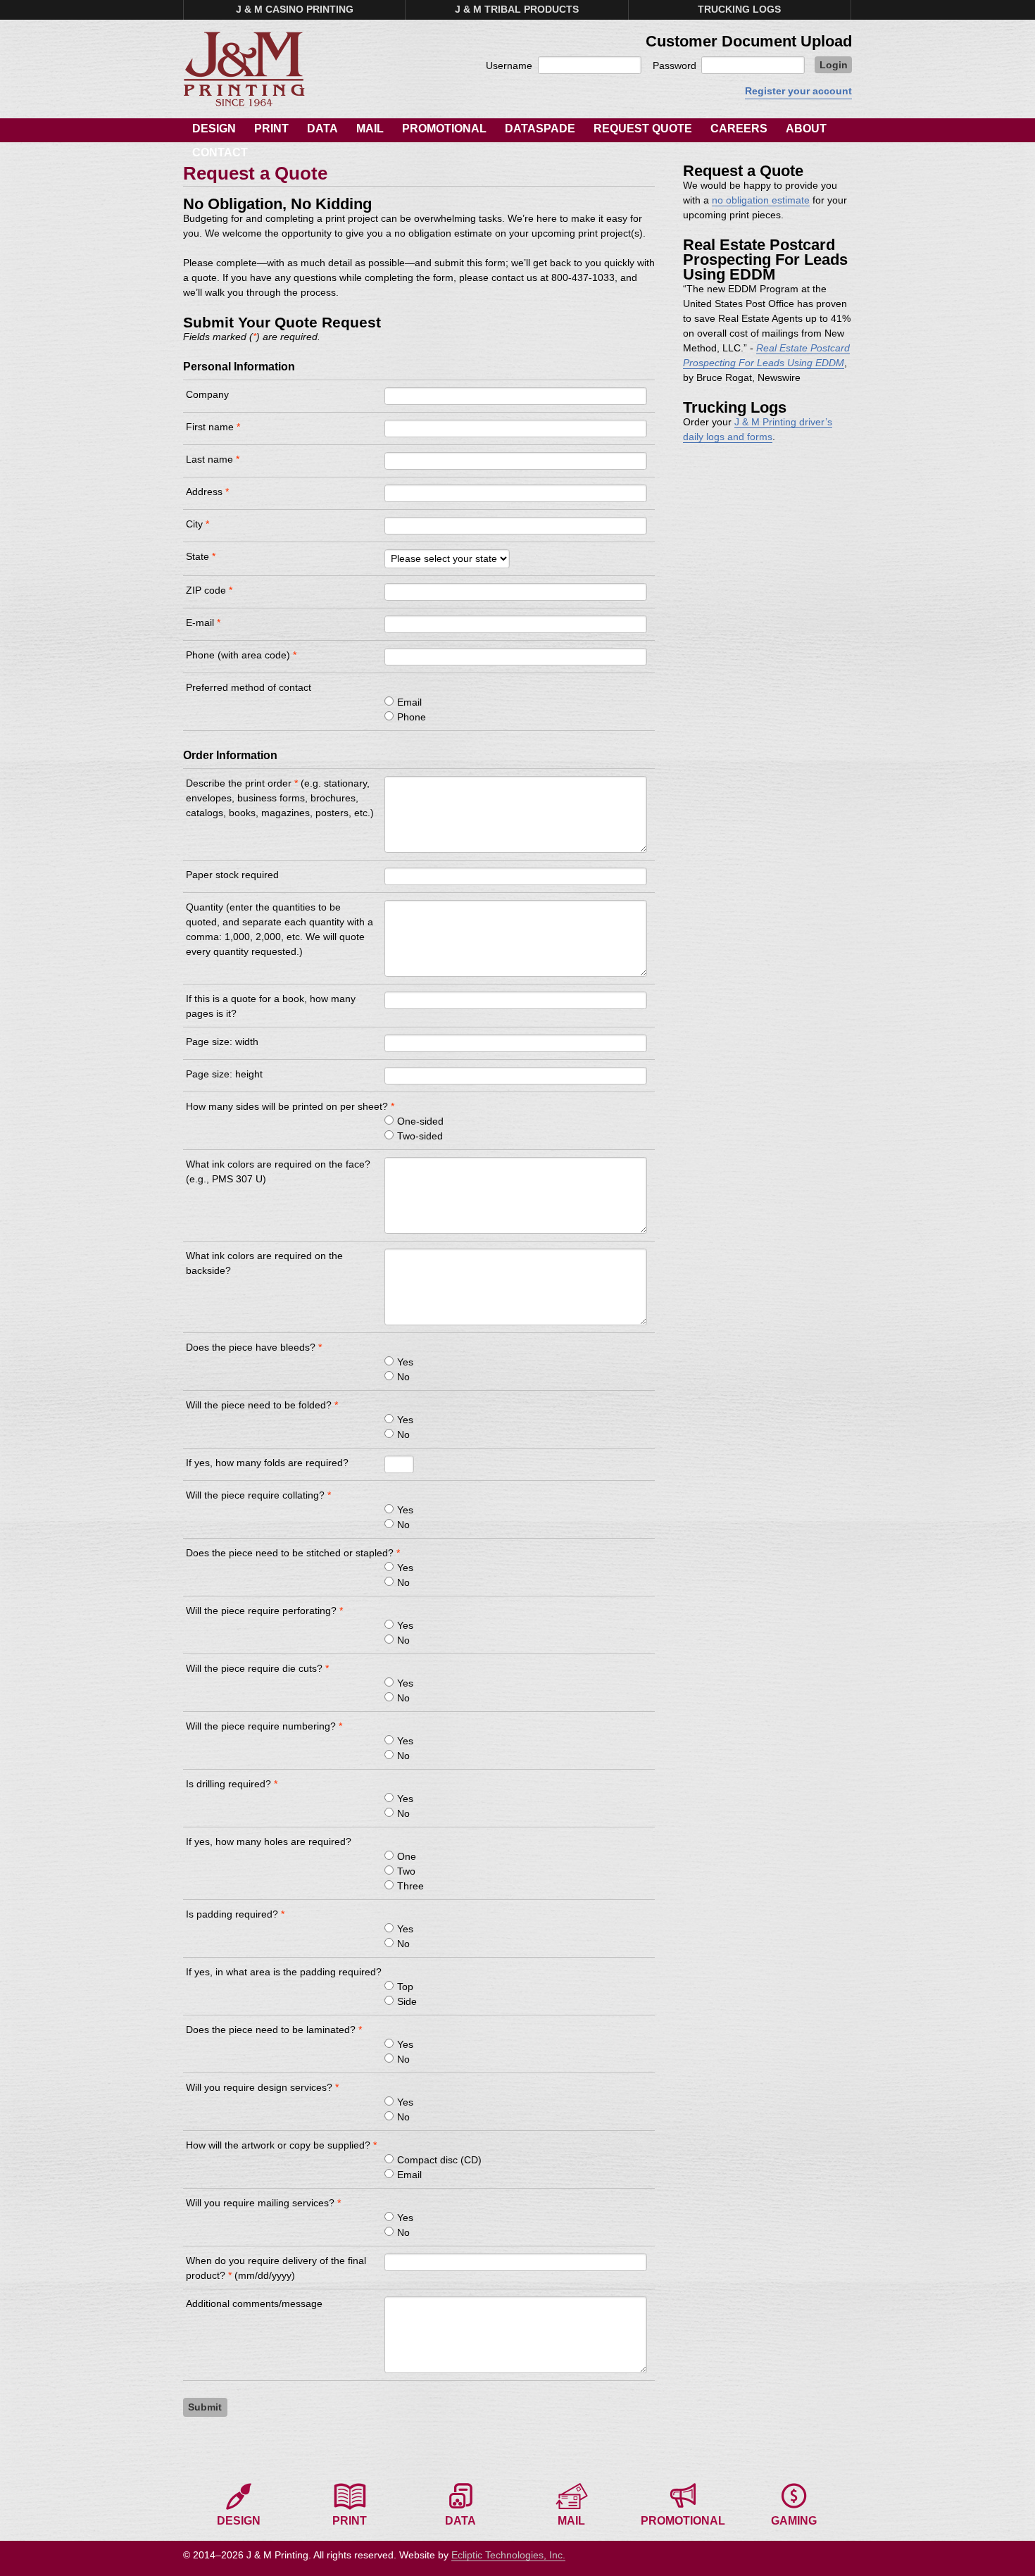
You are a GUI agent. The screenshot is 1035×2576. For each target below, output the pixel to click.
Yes (405, 1362)
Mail (370, 129)
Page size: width (222, 1042)
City (197, 524)
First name (213, 427)
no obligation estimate (761, 200)
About (806, 129)
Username (509, 65)
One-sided (420, 1121)
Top (405, 1987)
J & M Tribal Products (517, 9)
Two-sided (420, 1136)
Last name (213, 459)
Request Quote (643, 129)
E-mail (203, 623)
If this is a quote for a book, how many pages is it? (271, 1006)
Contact (220, 152)
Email (409, 702)
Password (675, 65)
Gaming (794, 2521)
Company (207, 394)
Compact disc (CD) (439, 2160)
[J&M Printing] (244, 69)
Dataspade (540, 129)
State (201, 556)
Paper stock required (232, 875)
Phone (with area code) (241, 655)
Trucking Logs (739, 9)
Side (407, 2001)
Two (406, 1871)
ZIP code (209, 590)
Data (322, 129)
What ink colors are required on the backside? (264, 1263)
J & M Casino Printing (295, 9)
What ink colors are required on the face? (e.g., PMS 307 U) (278, 1171)
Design (214, 129)
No (403, 1377)
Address (207, 492)
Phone (412, 717)
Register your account (798, 91)
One (407, 1856)
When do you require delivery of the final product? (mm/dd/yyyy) (276, 2268)
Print (271, 129)
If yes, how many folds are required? (267, 1463)
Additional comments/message (254, 2303)
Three (410, 1886)
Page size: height (224, 1074)
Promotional (444, 129)
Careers (739, 129)
